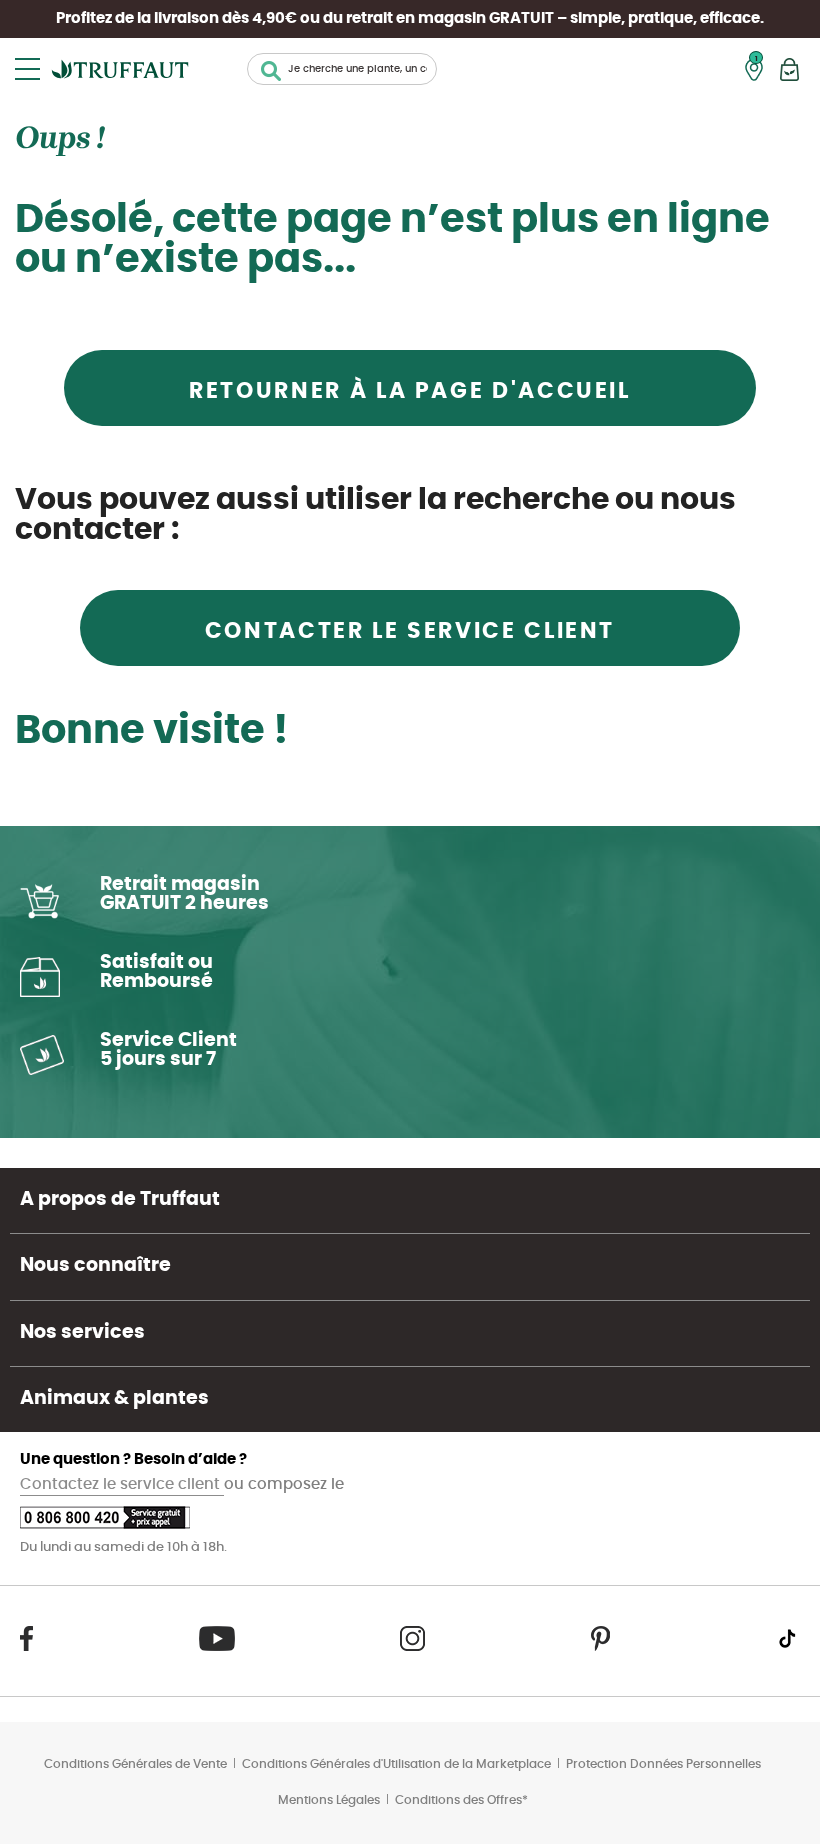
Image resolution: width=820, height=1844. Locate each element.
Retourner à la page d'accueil (410, 391)
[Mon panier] (789, 69)
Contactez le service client (122, 1484)
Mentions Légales (329, 1800)
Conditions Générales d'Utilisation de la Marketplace (396, 1764)
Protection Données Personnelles (663, 1764)
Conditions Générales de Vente (135, 1764)
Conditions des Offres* (461, 1800)
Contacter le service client (410, 631)
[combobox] (342, 69)
